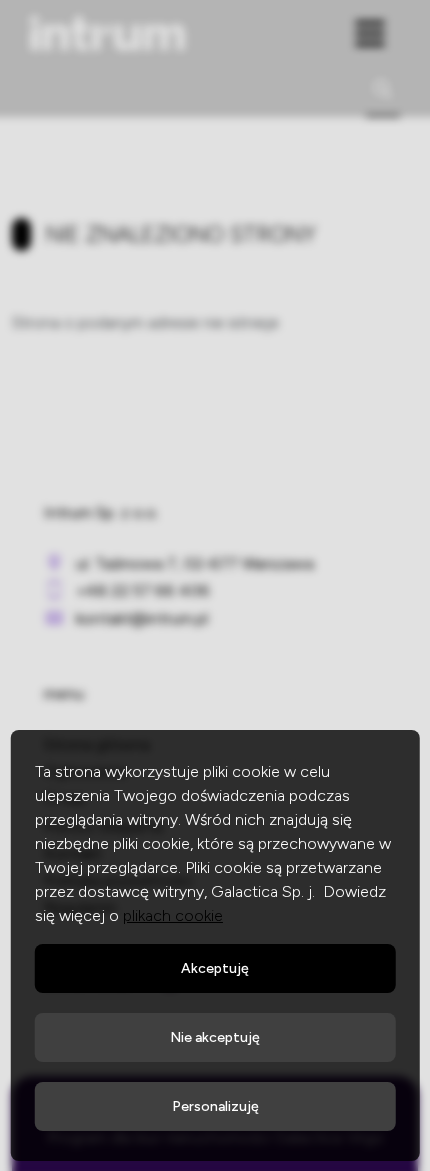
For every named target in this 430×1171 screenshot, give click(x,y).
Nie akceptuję (215, 1037)
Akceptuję (215, 968)
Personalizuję (215, 1106)
